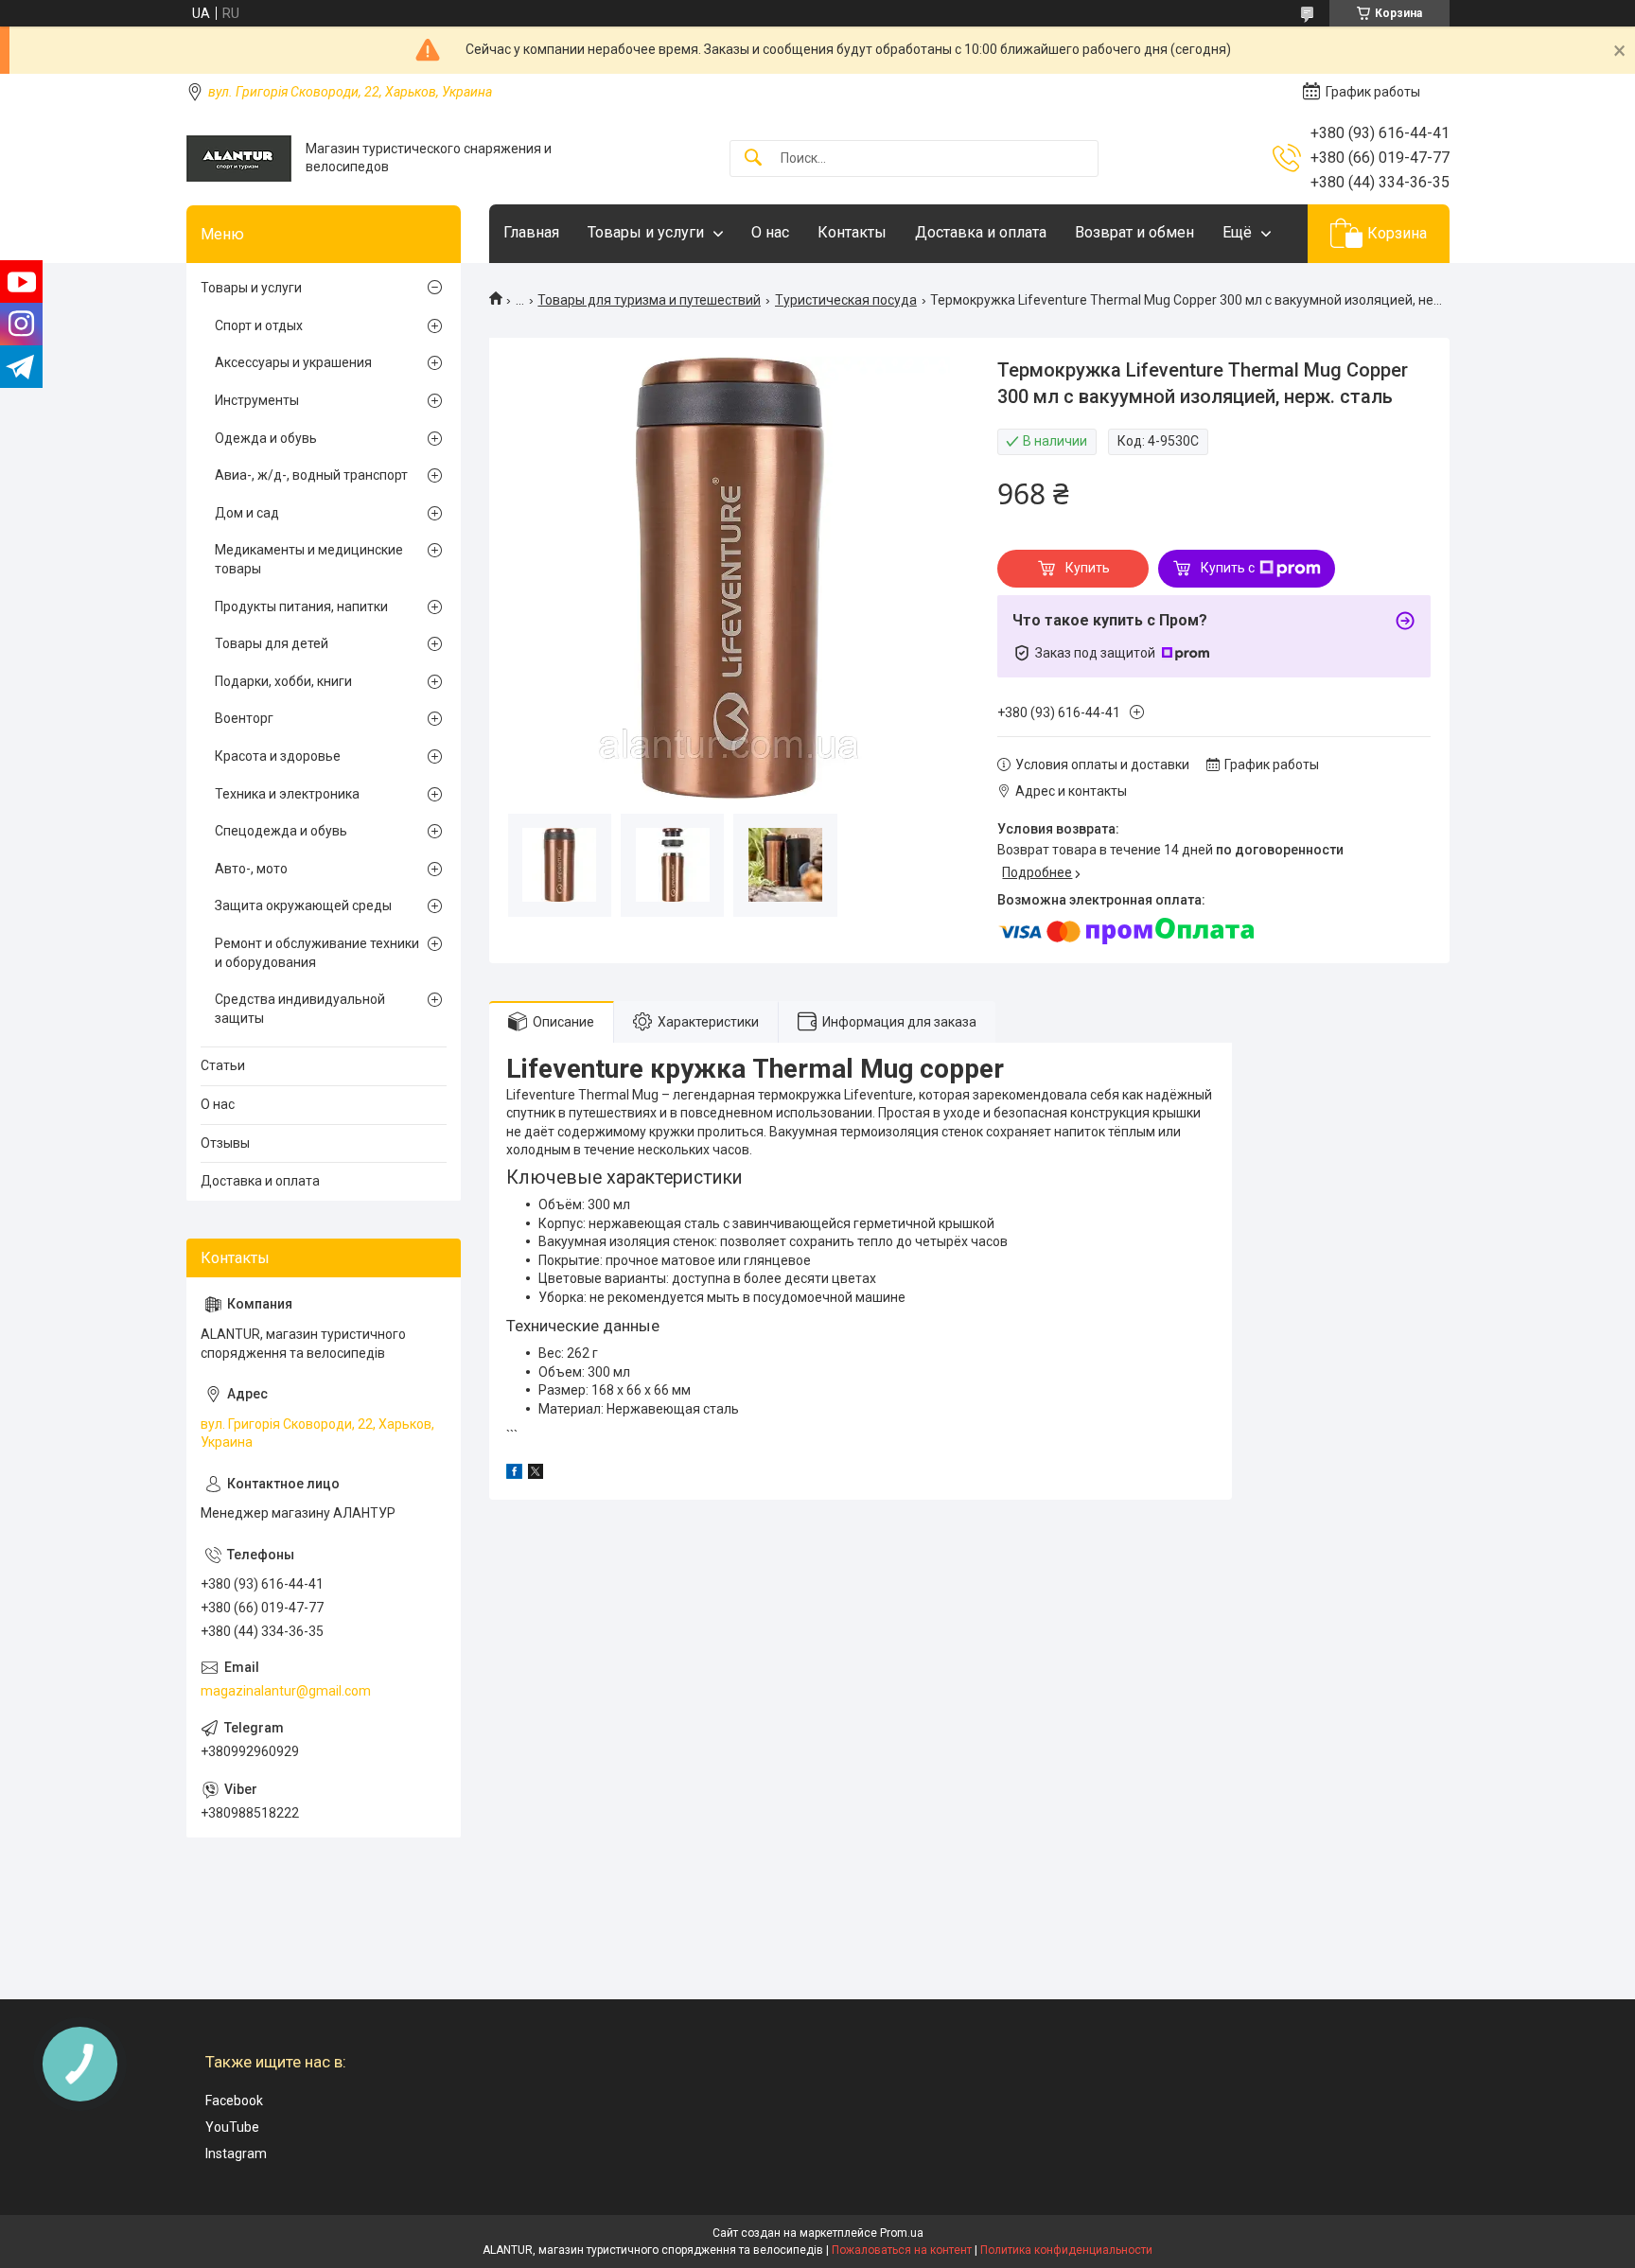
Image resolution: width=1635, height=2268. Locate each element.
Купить (1088, 568)
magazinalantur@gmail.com (286, 1691)
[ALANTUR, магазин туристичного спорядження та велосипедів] (239, 158)
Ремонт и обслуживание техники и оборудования (317, 953)
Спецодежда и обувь (281, 831)
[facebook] (514, 1474)
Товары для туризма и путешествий (649, 300)
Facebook (234, 2101)
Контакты (852, 232)
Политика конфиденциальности (1066, 2250)
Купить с (1228, 568)
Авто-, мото (251, 869)
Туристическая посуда (846, 300)
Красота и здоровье (278, 756)
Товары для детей (272, 643)
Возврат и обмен (1134, 232)
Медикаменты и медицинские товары (309, 559)
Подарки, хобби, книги (283, 681)
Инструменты (257, 400)
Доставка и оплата (981, 232)
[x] (536, 1474)
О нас (770, 232)
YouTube (232, 2127)
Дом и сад (247, 513)
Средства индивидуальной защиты (300, 1009)
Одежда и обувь (266, 438)
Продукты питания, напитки (301, 607)
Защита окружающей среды (303, 905)
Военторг (244, 718)
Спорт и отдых (259, 325)
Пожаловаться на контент (902, 2250)
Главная (531, 232)
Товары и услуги (646, 232)
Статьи (223, 1065)
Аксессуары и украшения (293, 362)
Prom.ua (902, 2233)
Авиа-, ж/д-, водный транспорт (311, 475)
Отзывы (225, 1143)
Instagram (236, 2154)
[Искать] (753, 158)
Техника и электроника (287, 794)
